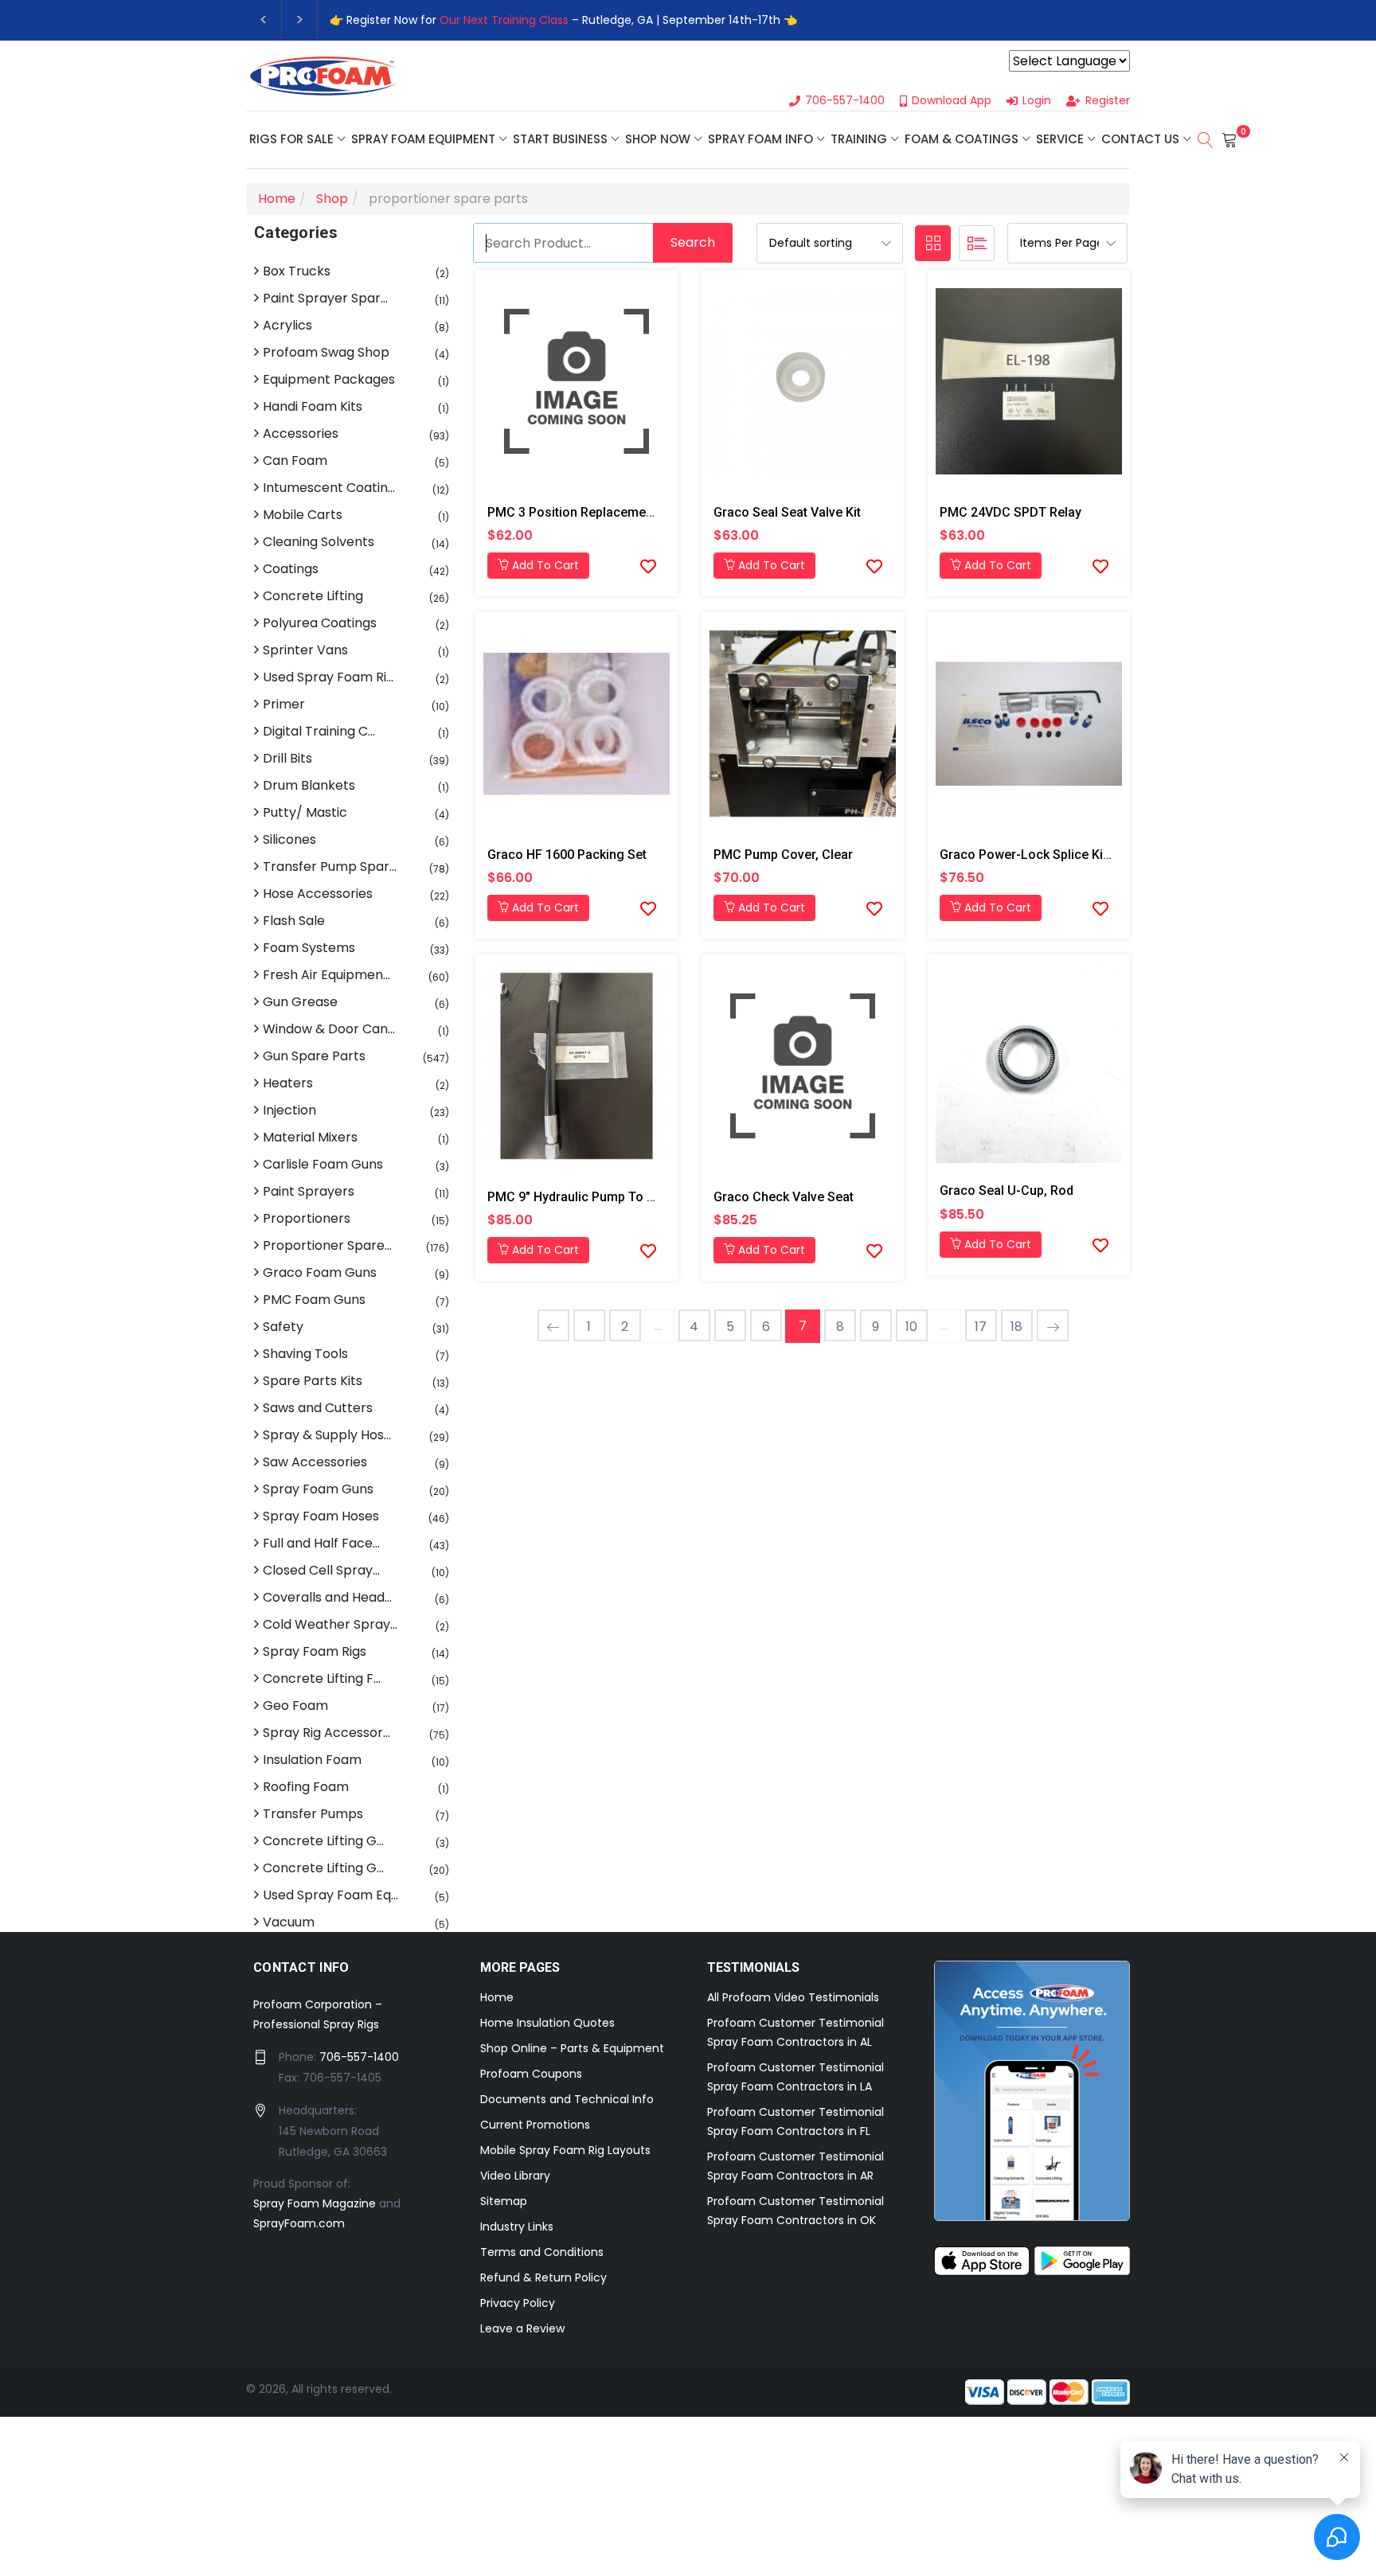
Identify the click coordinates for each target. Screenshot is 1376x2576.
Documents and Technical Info (567, 2099)
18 (1016, 1327)
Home (497, 1997)
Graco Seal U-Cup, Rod (1007, 1190)
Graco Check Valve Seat (784, 1197)
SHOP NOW (658, 139)
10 (911, 1327)
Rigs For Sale (291, 139)
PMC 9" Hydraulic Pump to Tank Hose (598, 1197)
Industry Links (517, 2227)
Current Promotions (535, 2125)
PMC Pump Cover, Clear (783, 855)
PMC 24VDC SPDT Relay (1010, 512)
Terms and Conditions (542, 2252)
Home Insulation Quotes (547, 2023)
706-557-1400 (359, 2057)
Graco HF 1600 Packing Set (567, 855)
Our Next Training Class (504, 20)
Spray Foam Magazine (315, 2203)
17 (981, 1327)
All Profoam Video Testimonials (793, 1997)
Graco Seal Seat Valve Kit (787, 512)
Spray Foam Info (760, 139)
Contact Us (1140, 139)
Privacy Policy (518, 2303)
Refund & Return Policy (543, 2277)
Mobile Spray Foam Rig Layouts (565, 2150)
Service (1060, 139)
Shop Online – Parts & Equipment (572, 2048)
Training (859, 139)
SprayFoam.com (299, 2223)
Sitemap (504, 2201)
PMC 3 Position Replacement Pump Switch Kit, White (640, 512)
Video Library (515, 2176)
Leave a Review (522, 2328)
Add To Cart (544, 565)
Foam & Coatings (962, 139)
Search (693, 242)
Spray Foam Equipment (423, 139)
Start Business (560, 139)
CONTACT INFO (301, 1967)
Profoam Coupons (531, 2074)
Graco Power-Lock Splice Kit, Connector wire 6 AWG (1093, 855)
